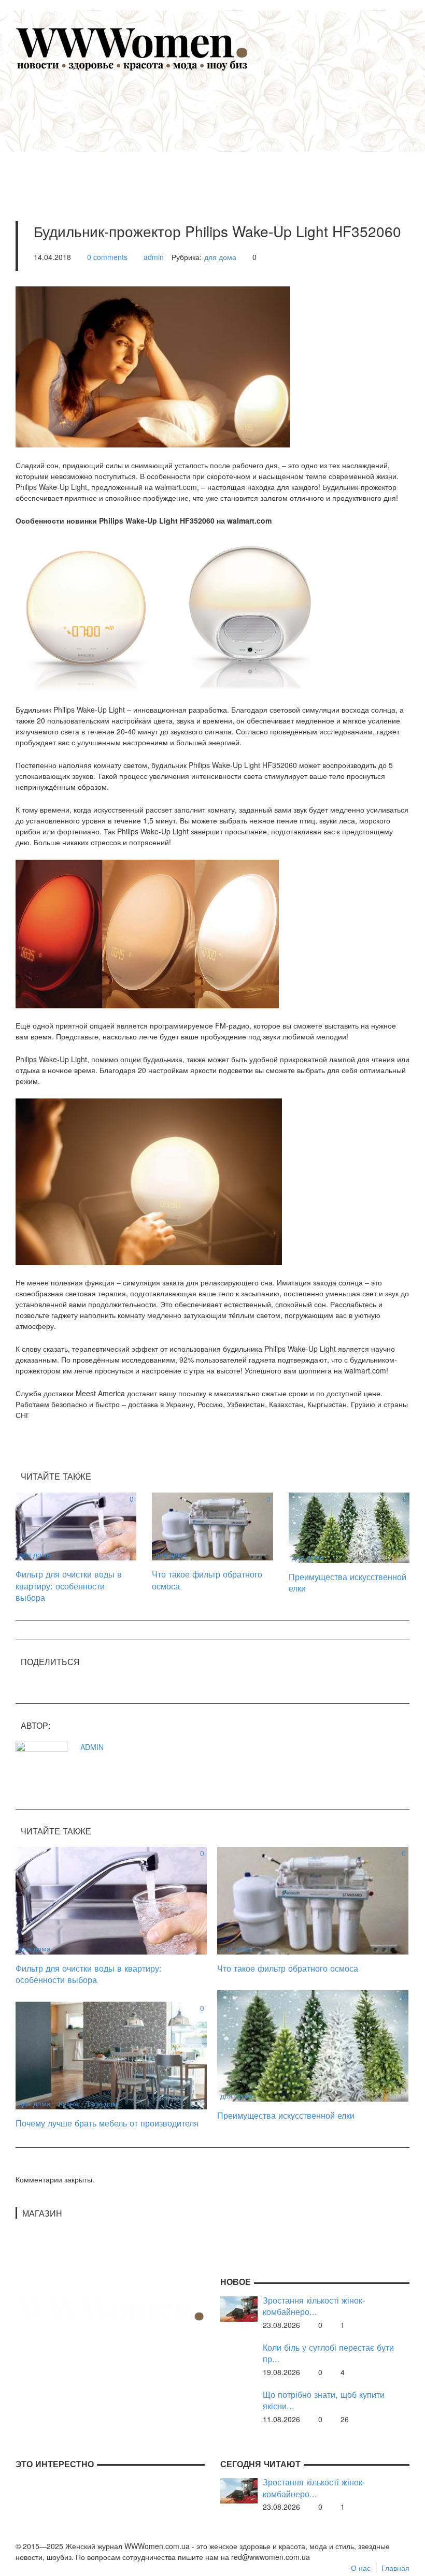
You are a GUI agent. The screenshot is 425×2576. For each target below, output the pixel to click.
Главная (395, 2568)
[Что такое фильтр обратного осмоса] (212, 1525)
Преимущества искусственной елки (348, 1582)
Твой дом (102, 2103)
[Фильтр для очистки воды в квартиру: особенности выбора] (76, 1525)
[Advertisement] (228, 133)
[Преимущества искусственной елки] (349, 1526)
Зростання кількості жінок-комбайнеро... (314, 2306)
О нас (361, 2568)
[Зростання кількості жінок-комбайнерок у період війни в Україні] (239, 2308)
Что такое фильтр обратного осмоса (207, 1580)
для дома (220, 257)
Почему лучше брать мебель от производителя (107, 2123)
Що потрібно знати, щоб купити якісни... (324, 2400)
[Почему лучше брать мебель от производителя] (111, 2054)
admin (154, 257)
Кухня (68, 2103)
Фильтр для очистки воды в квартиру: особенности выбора (69, 1586)
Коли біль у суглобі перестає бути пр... (328, 2353)
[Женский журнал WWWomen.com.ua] (132, 48)
